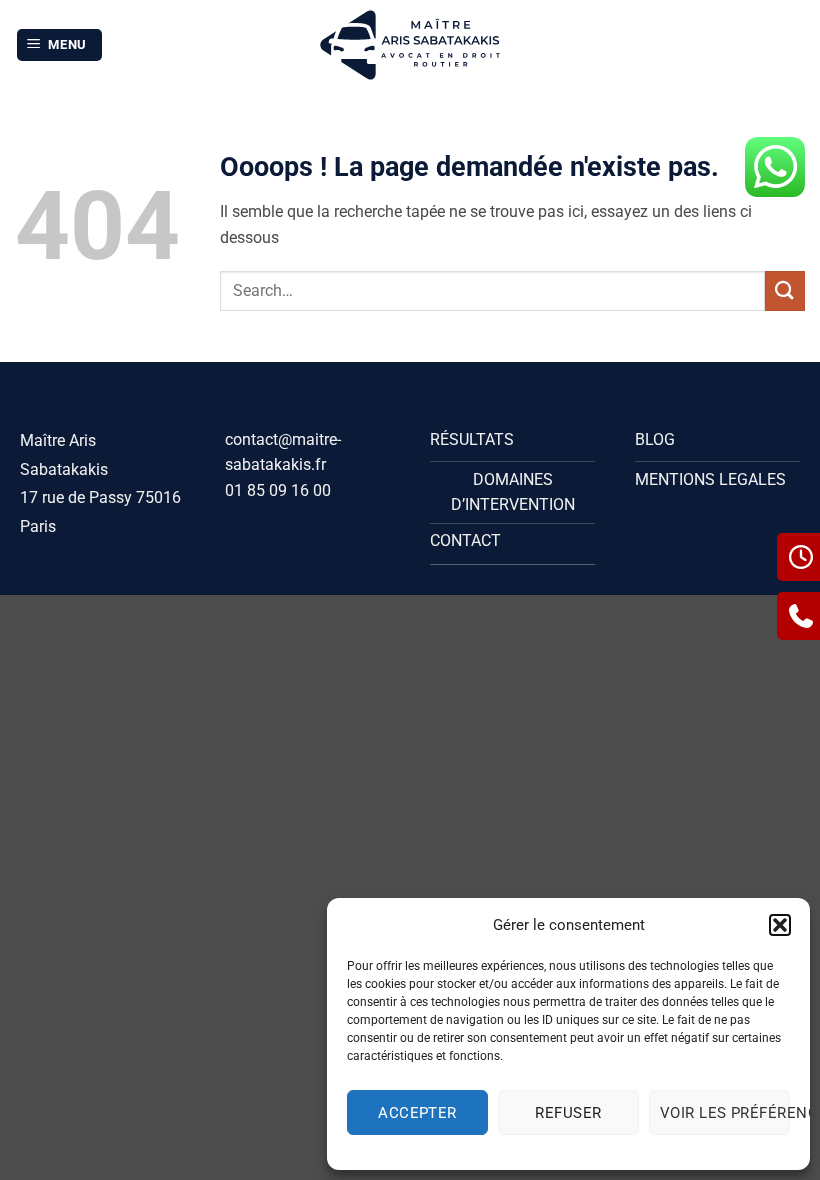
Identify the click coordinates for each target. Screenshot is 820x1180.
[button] (780, 925)
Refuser (568, 1113)
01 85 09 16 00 (278, 490)
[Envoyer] (785, 290)
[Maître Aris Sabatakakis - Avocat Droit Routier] (410, 45)
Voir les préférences (725, 1113)
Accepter (417, 1113)
